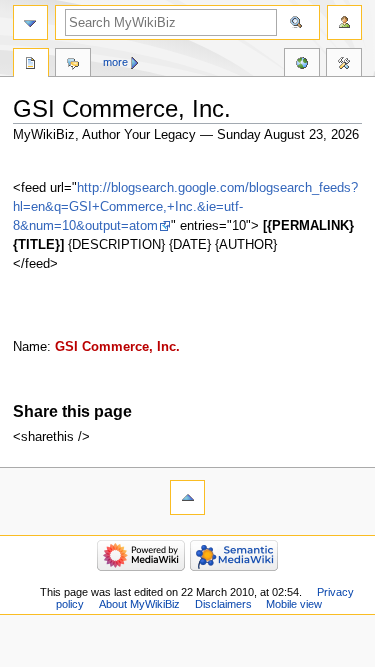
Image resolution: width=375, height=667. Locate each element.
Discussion (73, 65)
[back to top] (187, 497)
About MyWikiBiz (139, 604)
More (115, 62)
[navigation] (30, 22)
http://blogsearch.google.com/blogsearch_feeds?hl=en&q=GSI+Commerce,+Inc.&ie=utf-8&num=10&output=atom (185, 207)
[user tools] (344, 22)
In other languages (302, 65)
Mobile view (294, 604)
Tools (344, 65)
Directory (31, 65)
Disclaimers (223, 604)
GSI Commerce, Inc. (117, 347)
